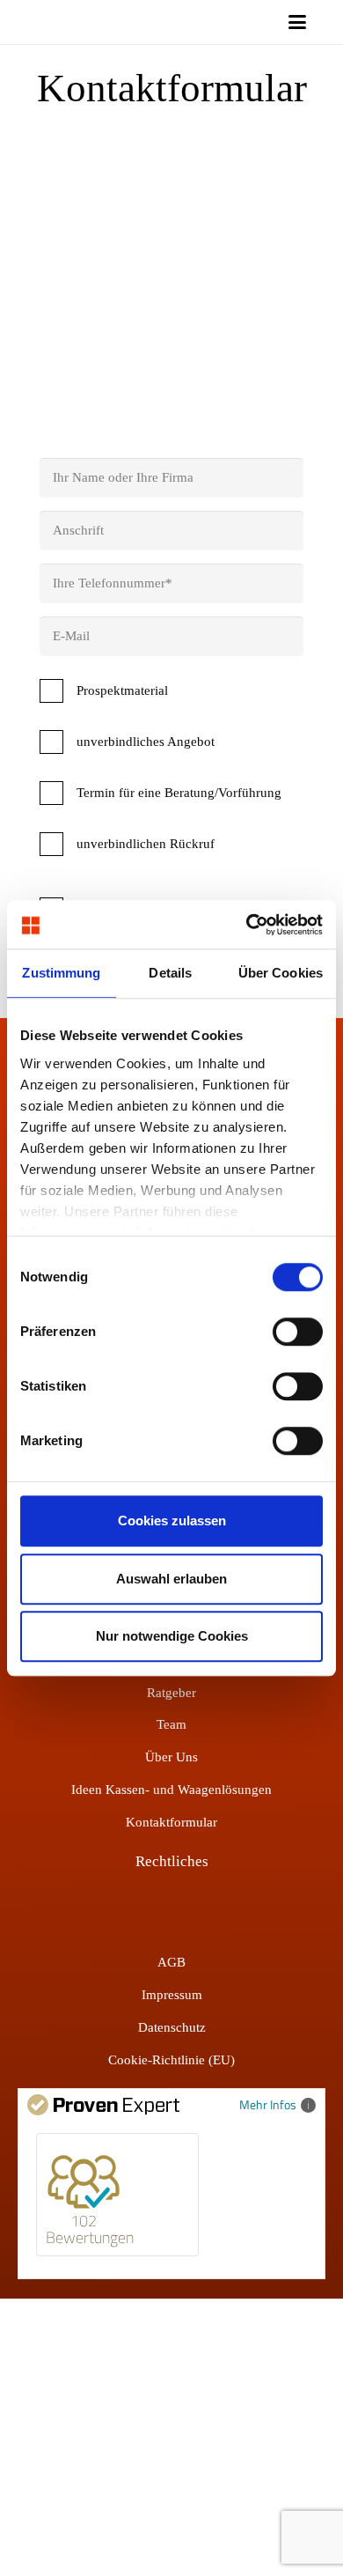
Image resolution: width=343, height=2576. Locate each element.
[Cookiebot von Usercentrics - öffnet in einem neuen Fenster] (247, 925)
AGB (171, 1962)
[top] (153, 22)
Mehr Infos (268, 2104)
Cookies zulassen (172, 1521)
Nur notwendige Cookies (172, 1636)
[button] (297, 22)
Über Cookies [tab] (281, 973)
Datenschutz (172, 2027)
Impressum (172, 1995)
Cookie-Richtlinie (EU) (171, 2060)
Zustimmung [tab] (61, 973)
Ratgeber (171, 1693)
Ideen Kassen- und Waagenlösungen (171, 1790)
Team (171, 1724)
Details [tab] (170, 973)
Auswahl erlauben (171, 1579)
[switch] (298, 1332)
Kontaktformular (171, 1822)
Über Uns (171, 1757)
